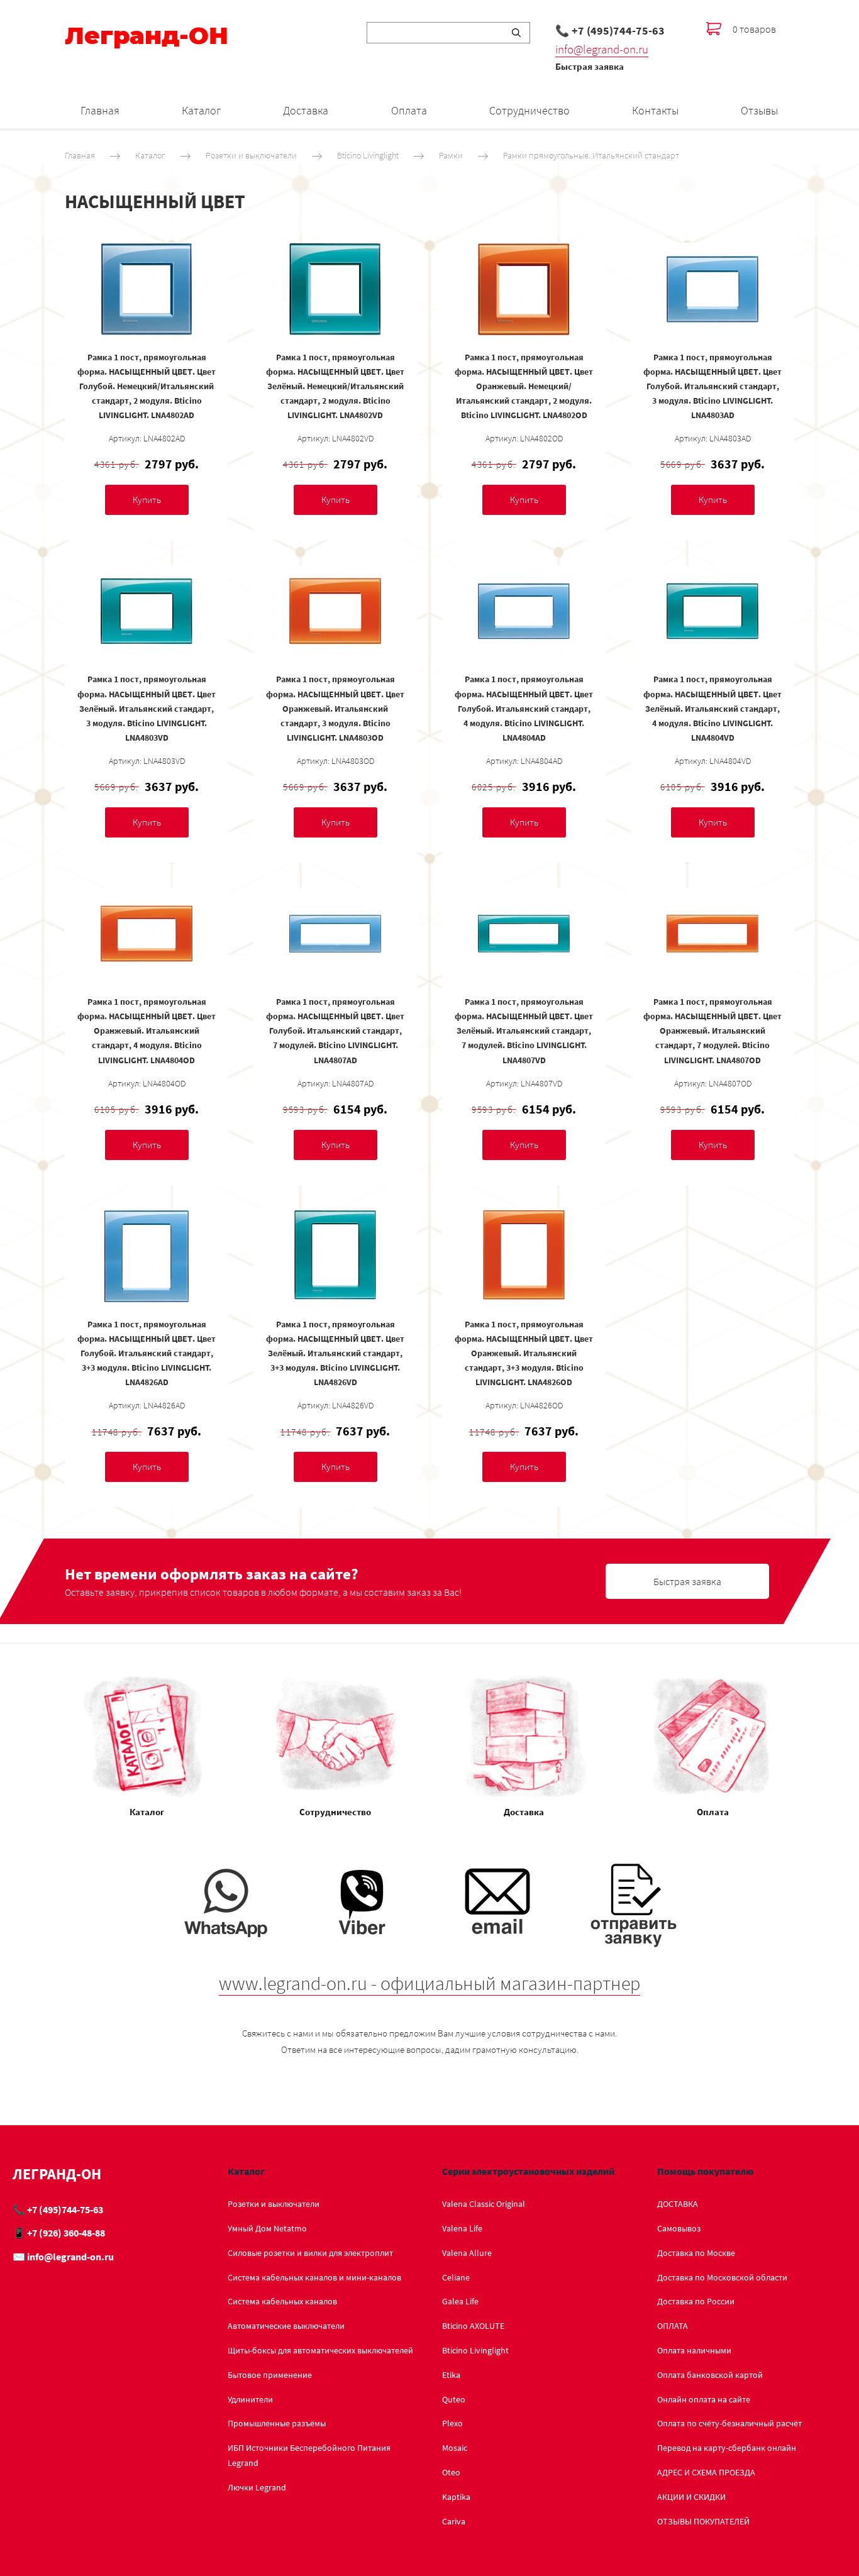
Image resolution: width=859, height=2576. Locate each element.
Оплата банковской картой (710, 2375)
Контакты (655, 110)
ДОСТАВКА (678, 2204)
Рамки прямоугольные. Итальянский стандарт (591, 155)
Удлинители (250, 2399)
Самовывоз (679, 2228)
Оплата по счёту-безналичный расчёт (729, 2423)
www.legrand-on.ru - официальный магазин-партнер (429, 1983)
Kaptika (456, 2497)
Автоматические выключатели (286, 2326)
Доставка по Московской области (722, 2277)
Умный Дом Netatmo (267, 2228)
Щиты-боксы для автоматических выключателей (320, 2350)
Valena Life (462, 2228)
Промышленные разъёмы (277, 2423)
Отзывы (759, 110)
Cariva (454, 2521)
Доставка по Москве (696, 2253)
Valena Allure (467, 2253)
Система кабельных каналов (282, 2301)
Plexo (452, 2423)
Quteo (454, 2399)
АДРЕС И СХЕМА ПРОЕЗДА (706, 2472)
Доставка (306, 110)
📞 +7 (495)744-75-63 (610, 30)
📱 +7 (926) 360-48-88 (59, 2233)
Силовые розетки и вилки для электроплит (310, 2253)
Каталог (201, 110)
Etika (451, 2375)
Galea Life (460, 2301)
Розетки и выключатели (251, 155)
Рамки (451, 155)
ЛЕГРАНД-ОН (57, 2174)
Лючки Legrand (257, 2487)
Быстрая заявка (590, 66)
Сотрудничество (529, 110)
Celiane (456, 2277)
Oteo (451, 2472)
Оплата (409, 110)
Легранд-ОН (147, 36)
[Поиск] (516, 33)
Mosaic (455, 2448)
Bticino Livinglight (368, 155)
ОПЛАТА (673, 2326)
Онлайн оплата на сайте (704, 2399)
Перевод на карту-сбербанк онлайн (727, 2448)
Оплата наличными (694, 2350)
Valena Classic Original (484, 2204)
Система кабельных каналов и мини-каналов (314, 2277)
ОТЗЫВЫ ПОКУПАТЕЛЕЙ (703, 2521)
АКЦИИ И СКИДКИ (691, 2497)
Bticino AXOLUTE (473, 2326)
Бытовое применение (270, 2375)
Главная (100, 110)
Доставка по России (696, 2301)
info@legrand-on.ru (602, 49)
